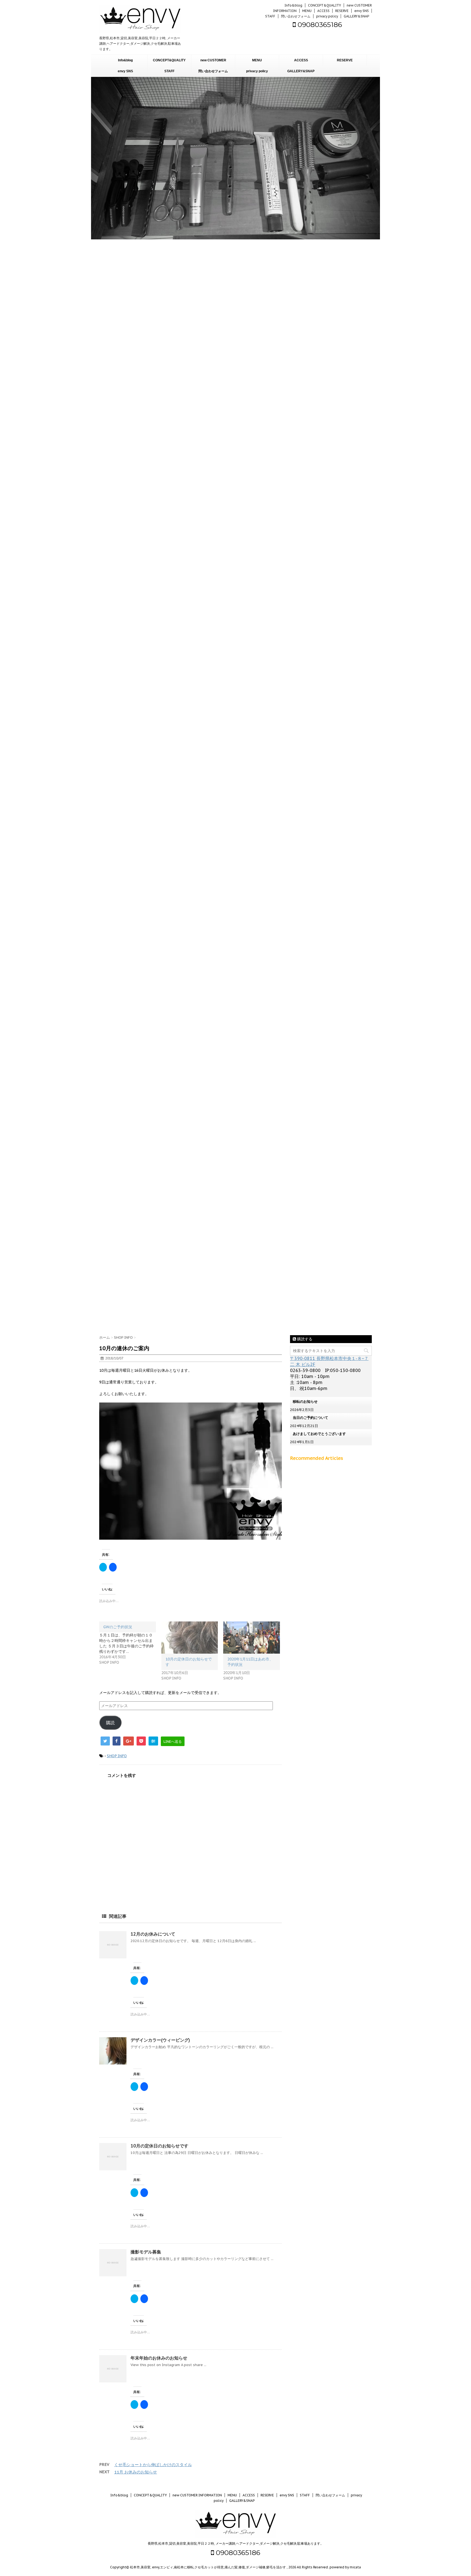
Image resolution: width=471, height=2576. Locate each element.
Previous (5, 1288)
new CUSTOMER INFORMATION (213, 62)
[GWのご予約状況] (130, 1643)
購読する (304, 1339)
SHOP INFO (117, 1756)
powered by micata (345, 2567)
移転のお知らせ (305, 1402)
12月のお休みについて (153, 1934)
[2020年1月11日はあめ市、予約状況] (252, 1638)
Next (466, 1288)
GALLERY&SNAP (356, 16)
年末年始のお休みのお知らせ (159, 2358)
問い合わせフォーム (296, 16)
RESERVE (342, 11)
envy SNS (362, 11)
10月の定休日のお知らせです (159, 2146)
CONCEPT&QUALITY (324, 5)
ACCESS (323, 11)
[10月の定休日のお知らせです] (190, 1638)
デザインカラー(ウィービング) (160, 2040)
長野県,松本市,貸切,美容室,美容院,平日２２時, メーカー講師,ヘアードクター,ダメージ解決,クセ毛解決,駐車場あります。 (236, 2543)
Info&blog (293, 5)
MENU (307, 11)
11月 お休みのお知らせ (136, 2472)
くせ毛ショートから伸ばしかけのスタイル (153, 2465)
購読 (110, 1723)
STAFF (270, 16)
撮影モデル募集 (146, 2252)
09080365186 (319, 25)
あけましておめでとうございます (319, 1434)
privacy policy (327, 16)
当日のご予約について (310, 1418)
